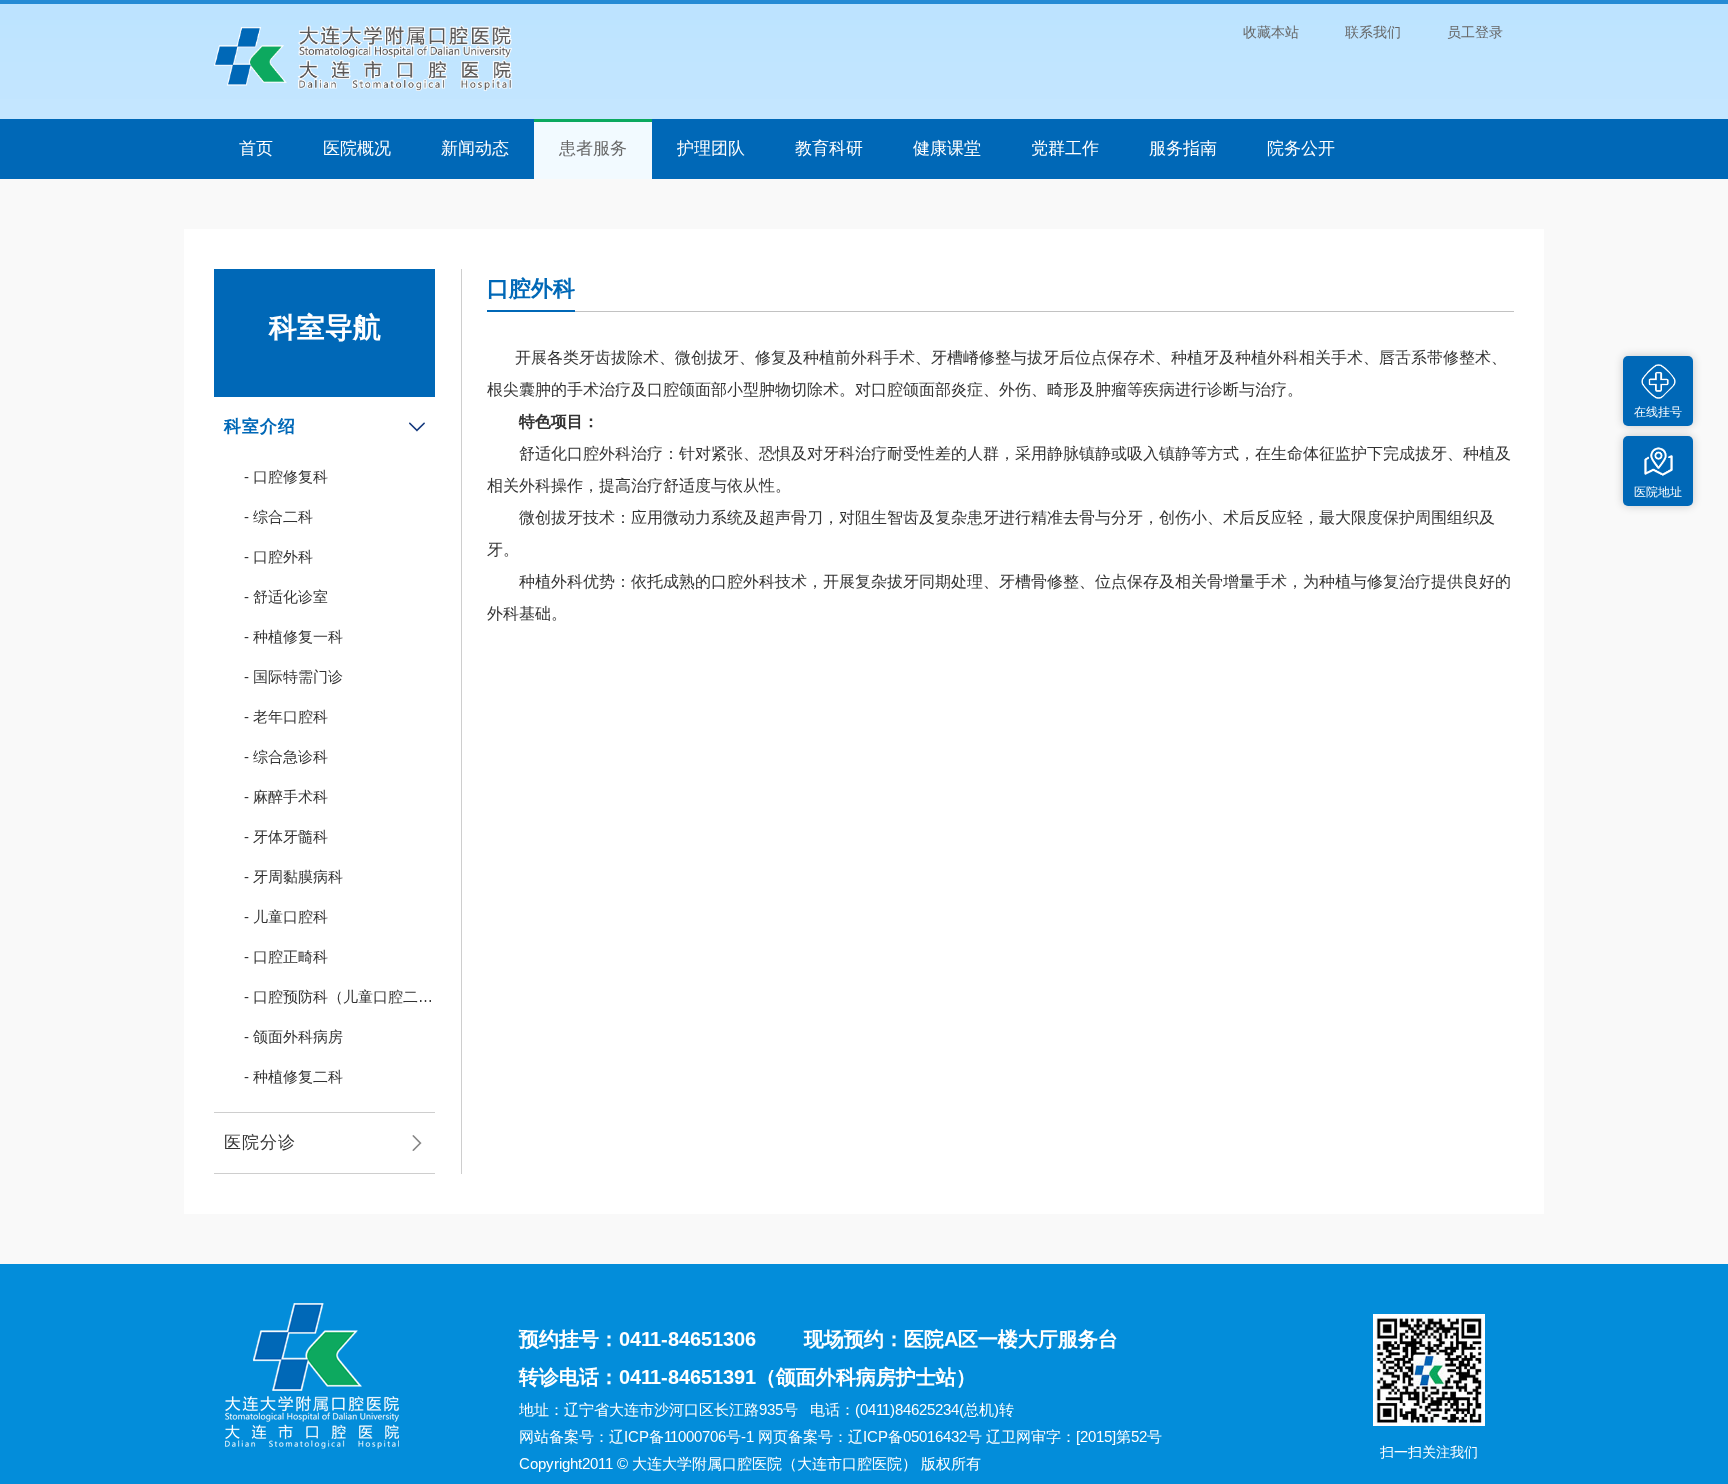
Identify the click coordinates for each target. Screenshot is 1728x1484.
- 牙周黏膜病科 (293, 876)
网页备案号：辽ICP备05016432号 (870, 1436)
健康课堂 (947, 148)
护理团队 (711, 148)
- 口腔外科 (278, 556)
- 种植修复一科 (293, 636)
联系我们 (1373, 32)
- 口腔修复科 (286, 476)
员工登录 (1475, 32)
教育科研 (829, 148)
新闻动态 (475, 148)
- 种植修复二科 (293, 1076)
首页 (256, 148)
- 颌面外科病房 (293, 1036)
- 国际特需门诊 (293, 676)
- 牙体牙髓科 (286, 836)
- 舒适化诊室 (286, 596)
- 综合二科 (278, 516)
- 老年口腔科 (286, 716)
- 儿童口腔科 (286, 916)
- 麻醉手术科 (286, 796)
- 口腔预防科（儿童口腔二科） (331, 1002)
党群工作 (1065, 148)
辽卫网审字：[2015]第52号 (1074, 1436)
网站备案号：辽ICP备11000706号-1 (636, 1436)
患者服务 (593, 148)
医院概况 (357, 148)
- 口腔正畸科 (286, 956)
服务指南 (1183, 148)
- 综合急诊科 (286, 756)
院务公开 (1301, 148)
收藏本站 (1271, 32)
